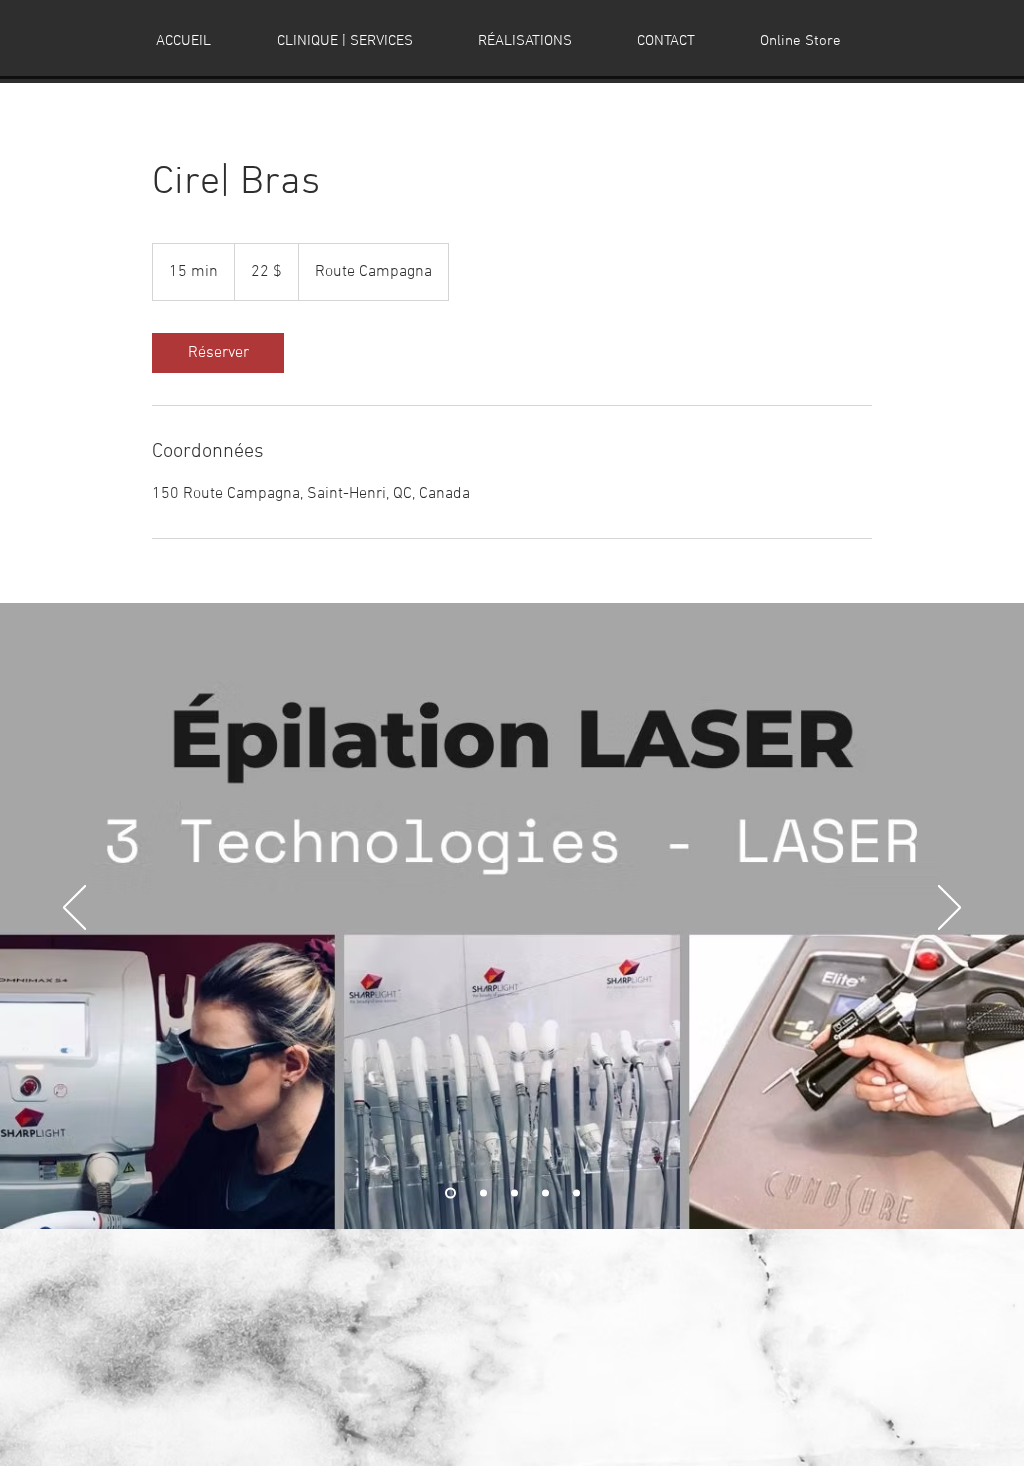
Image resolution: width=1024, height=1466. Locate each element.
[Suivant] (949, 909)
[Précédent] (74, 909)
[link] (218, 353)
